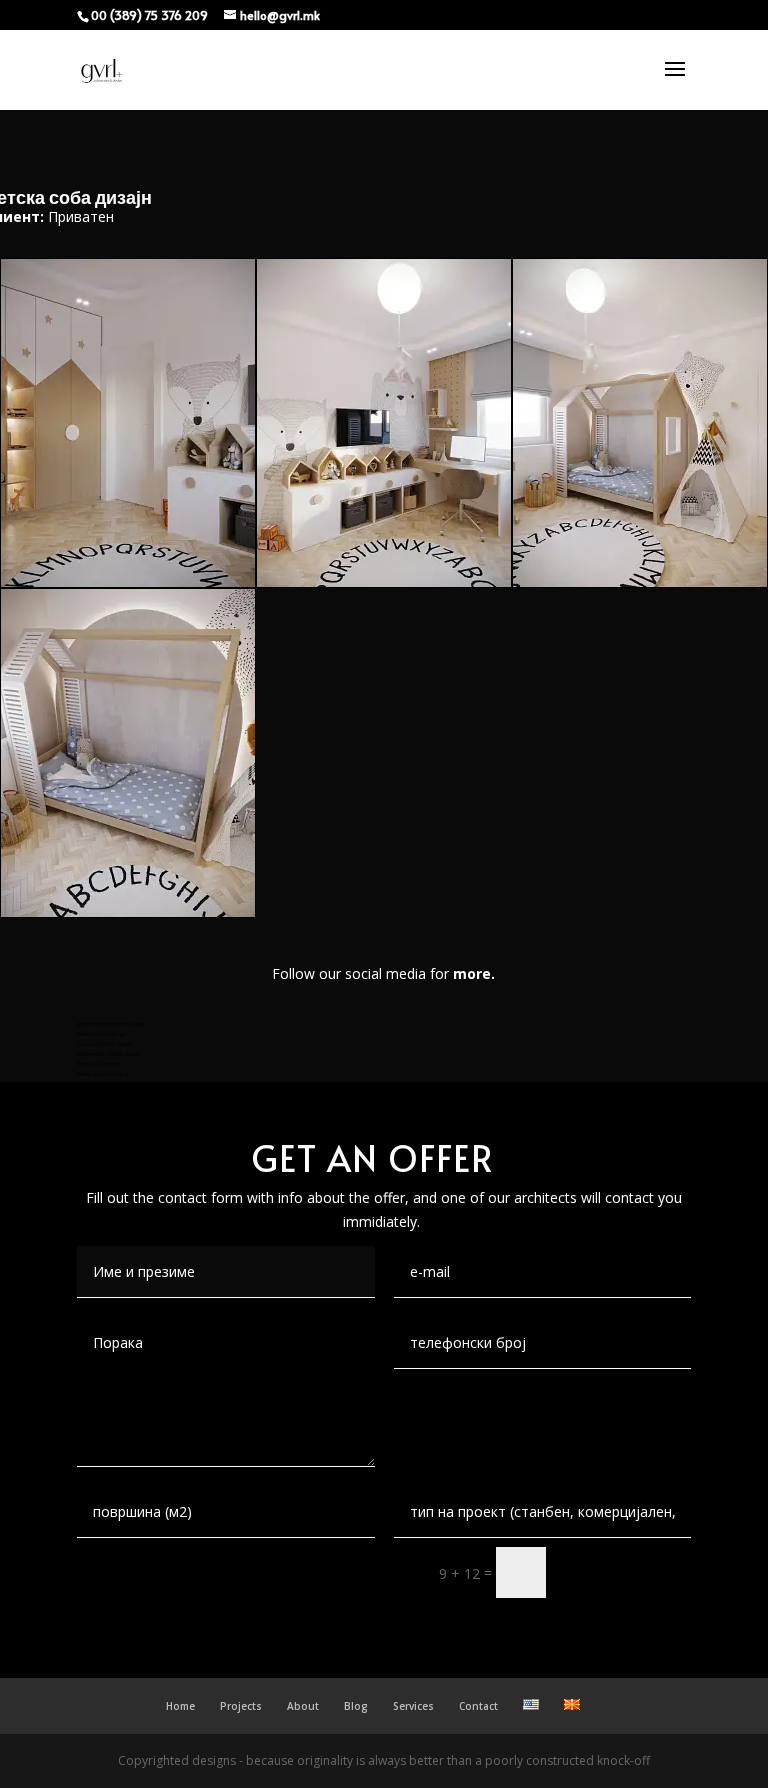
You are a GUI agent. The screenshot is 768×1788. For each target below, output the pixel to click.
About (303, 1706)
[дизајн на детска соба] (640, 581)
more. (474, 973)
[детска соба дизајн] (384, 581)
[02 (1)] (128, 581)
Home (180, 1706)
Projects (241, 1706)
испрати (627, 1572)
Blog (356, 1706)
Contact (478, 1706)
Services (413, 1706)
